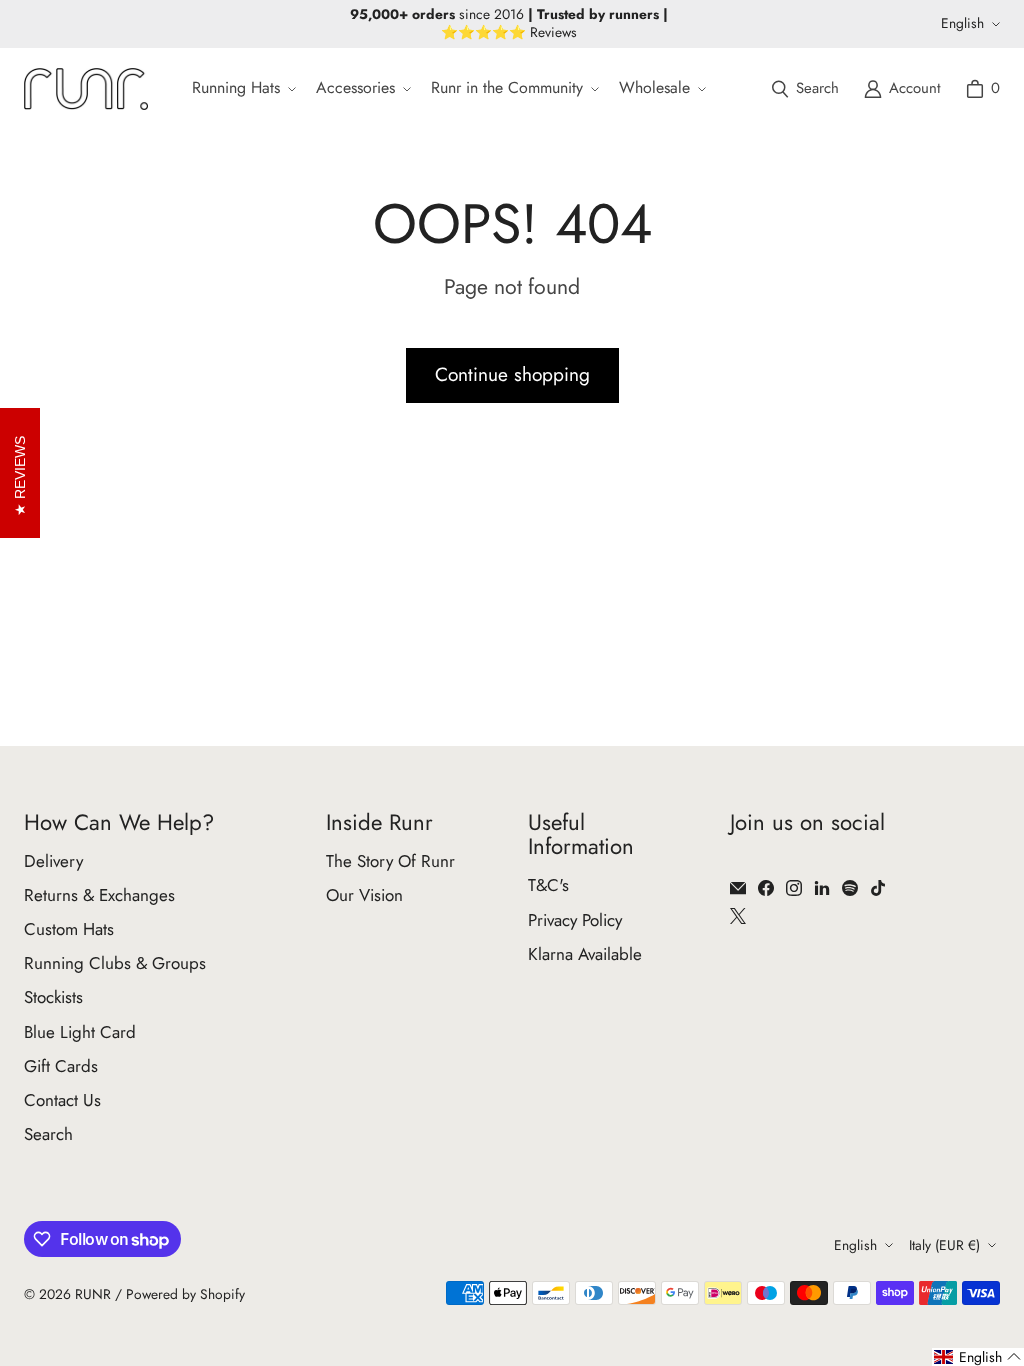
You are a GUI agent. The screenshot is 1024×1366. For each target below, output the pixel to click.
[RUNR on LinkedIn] (822, 888)
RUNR (93, 1294)
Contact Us (62, 1100)
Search (48, 1134)
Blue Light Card (80, 1032)
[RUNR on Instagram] (794, 888)
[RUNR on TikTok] (878, 888)
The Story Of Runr (390, 861)
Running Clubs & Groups (115, 963)
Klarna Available (585, 954)
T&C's (548, 885)
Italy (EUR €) (944, 1245)
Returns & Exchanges (99, 895)
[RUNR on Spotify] (850, 888)
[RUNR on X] (738, 916)
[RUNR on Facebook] (766, 888)
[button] (242, 88)
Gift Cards (61, 1066)
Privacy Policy (575, 920)
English (962, 23)
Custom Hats (69, 929)
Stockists (53, 997)
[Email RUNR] (738, 888)
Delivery (53, 861)
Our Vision (364, 895)
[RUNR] (86, 89)
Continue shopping (512, 374)
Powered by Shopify (185, 1294)
